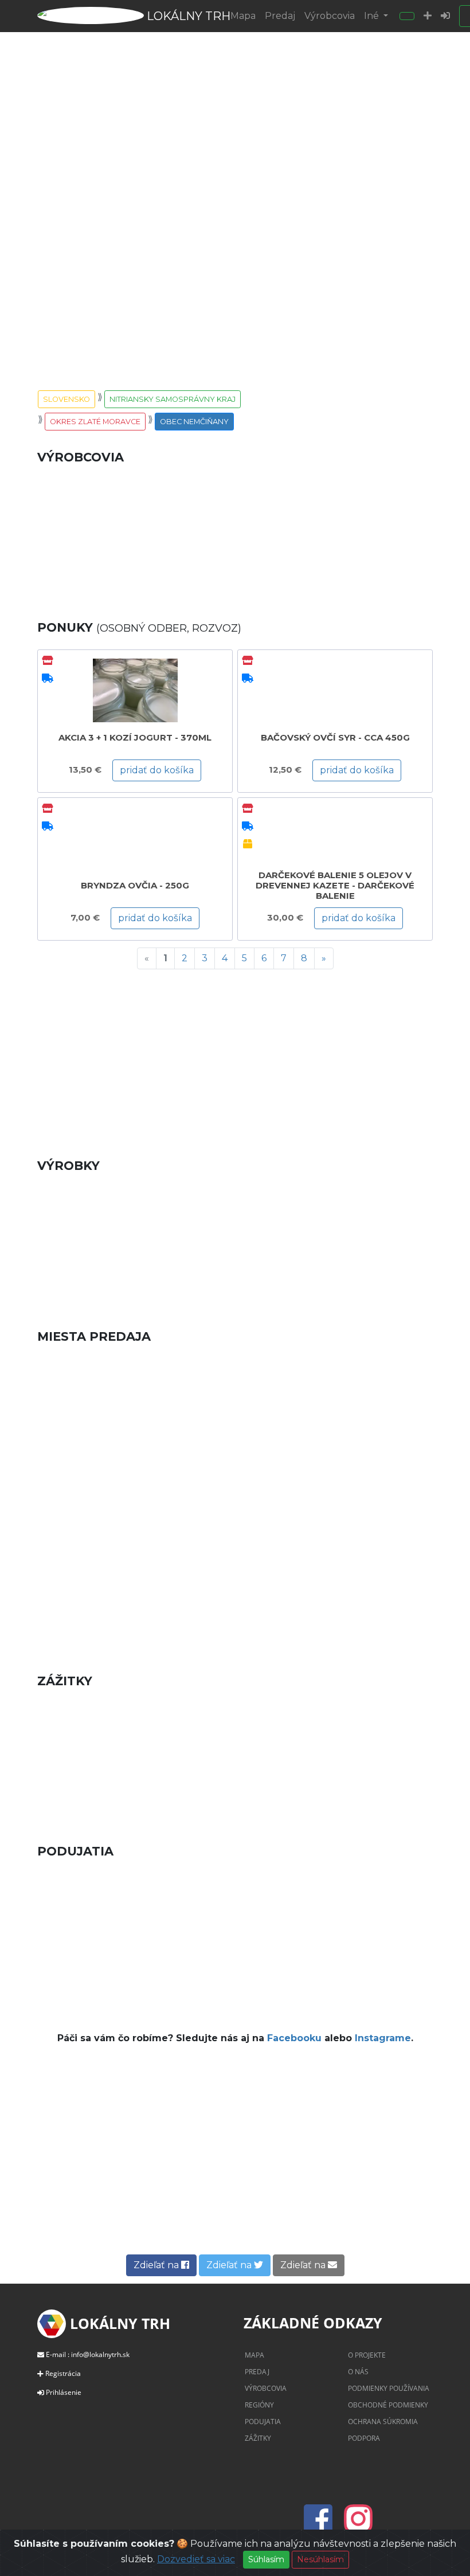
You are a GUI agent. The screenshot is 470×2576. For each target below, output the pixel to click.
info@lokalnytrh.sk (100, 2354)
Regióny (259, 2405)
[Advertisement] (235, 1059)
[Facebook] (322, 2526)
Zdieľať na (157, 2265)
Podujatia (263, 2422)
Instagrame (383, 2038)
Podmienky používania (389, 2388)
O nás (358, 2372)
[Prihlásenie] (445, 16)
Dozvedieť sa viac (196, 2559)
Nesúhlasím (320, 2559)
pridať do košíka (157, 770)
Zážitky (258, 2438)
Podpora (364, 2438)
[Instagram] (358, 2526)
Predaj (280, 16)
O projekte (367, 2355)
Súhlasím (266, 2559)
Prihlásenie (64, 2392)
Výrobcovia (330, 16)
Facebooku (294, 2038)
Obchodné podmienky (388, 2405)
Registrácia (63, 2373)
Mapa (243, 16)
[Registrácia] (428, 16)
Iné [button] (373, 16)
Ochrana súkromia (383, 2422)
